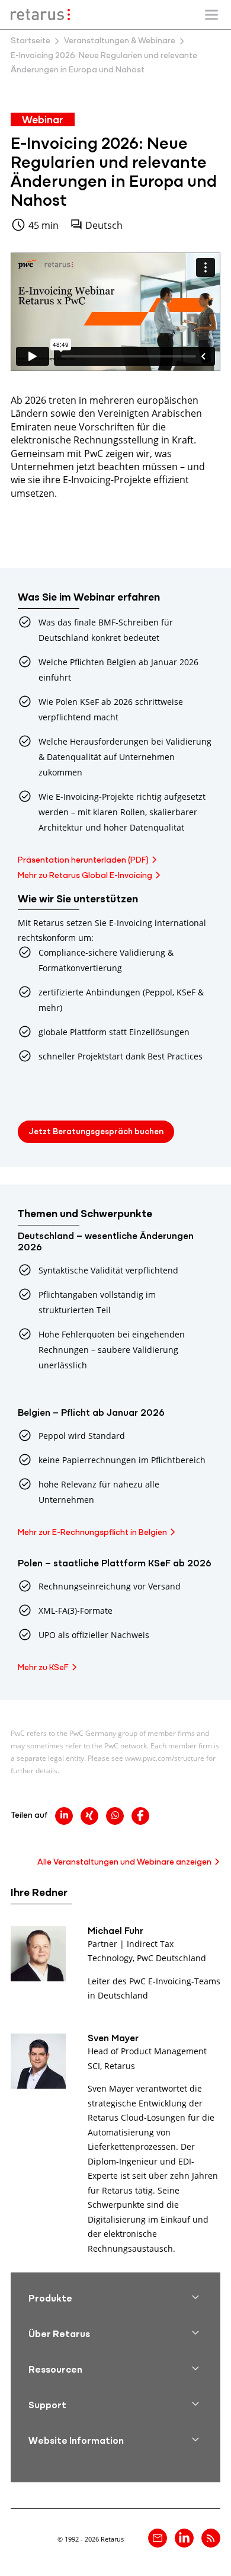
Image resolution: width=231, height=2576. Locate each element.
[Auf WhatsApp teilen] (115, 1816)
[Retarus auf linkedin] (184, 2538)
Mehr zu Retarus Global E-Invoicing (85, 876)
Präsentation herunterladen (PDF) (83, 861)
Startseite (31, 41)
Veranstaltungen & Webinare (120, 41)
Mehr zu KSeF (43, 1668)
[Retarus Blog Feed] (211, 2538)
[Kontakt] (158, 2538)
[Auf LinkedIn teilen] (64, 1816)
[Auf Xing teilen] (89, 1816)
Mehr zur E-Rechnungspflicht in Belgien (92, 1533)
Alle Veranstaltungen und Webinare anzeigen (124, 1862)
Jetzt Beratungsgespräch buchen (96, 1132)
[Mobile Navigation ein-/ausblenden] (211, 15)
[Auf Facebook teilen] (140, 1816)
